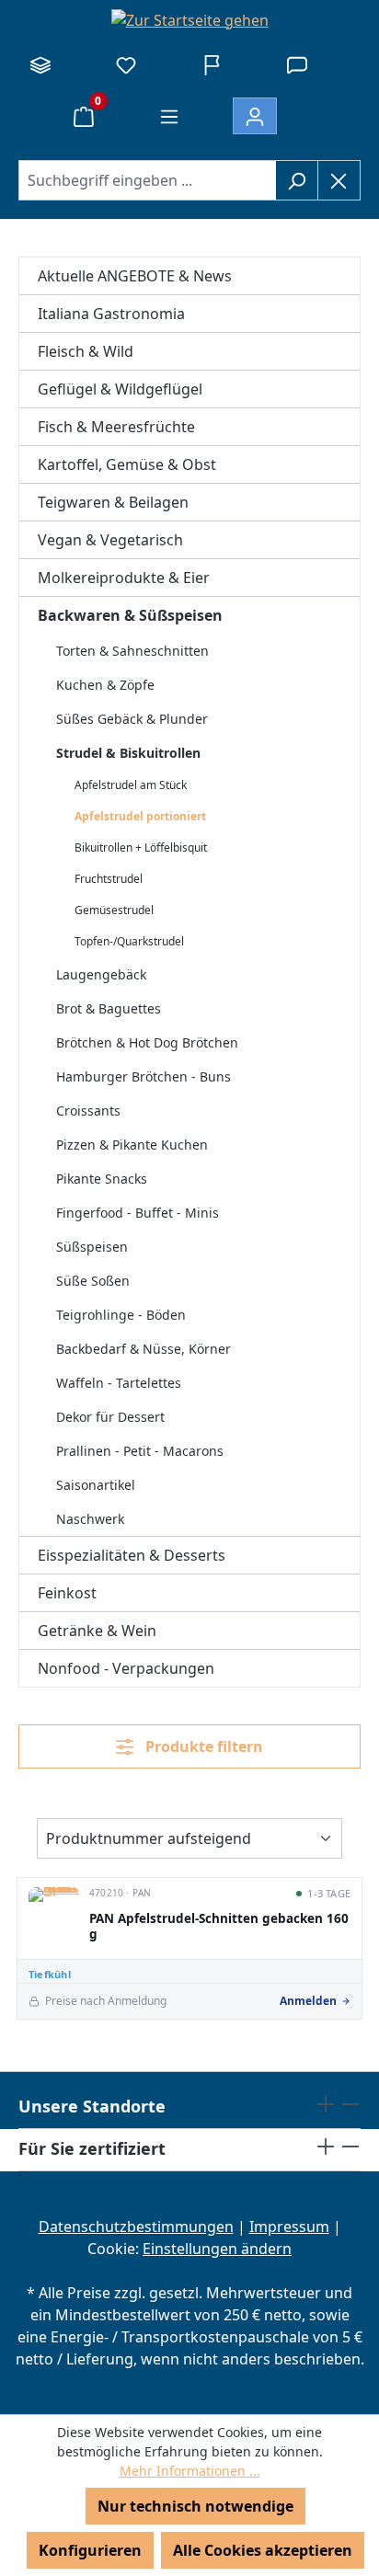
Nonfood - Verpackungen (126, 1668)
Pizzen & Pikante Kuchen (132, 1145)
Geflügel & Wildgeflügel (120, 389)
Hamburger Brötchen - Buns (144, 1076)
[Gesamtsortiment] (40, 64)
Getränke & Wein (97, 1631)
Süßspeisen (92, 1247)
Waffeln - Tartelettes (119, 1383)
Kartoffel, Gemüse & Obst (127, 464)
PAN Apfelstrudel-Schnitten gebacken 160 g (219, 1927)
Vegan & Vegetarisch (110, 540)
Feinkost (67, 1593)
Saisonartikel (96, 1485)
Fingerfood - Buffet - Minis (138, 1213)
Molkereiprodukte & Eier (124, 578)
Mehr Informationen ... (190, 2471)
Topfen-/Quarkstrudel (129, 941)
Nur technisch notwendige (195, 2506)
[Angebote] (212, 64)
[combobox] (147, 180)
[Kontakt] (297, 64)
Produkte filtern (202, 1746)
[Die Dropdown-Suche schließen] (339, 180)
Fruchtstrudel (109, 879)
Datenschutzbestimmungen (136, 2227)
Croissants (88, 1111)
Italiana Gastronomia (111, 314)
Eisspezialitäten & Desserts (132, 1555)
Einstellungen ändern (217, 2249)
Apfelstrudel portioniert (140, 816)
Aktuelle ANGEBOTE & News (135, 276)
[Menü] (169, 116)
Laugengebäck (101, 974)
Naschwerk (90, 1519)
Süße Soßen (93, 1281)
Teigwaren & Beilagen (113, 502)
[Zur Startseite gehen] (189, 19)
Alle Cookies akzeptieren (263, 2550)
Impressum (289, 2227)
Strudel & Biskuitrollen (128, 753)
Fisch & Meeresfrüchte (116, 427)
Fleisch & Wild (86, 351)
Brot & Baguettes (109, 1008)
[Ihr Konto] (255, 116)
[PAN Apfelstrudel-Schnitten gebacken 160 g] (54, 1913)
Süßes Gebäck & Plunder (132, 719)
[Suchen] (297, 180)
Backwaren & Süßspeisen (130, 615)
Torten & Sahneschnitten (132, 651)
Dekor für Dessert (110, 1417)
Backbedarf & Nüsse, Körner (144, 1349)
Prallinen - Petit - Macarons (140, 1451)
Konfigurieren (90, 2550)
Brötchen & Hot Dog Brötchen (147, 1042)
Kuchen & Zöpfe (105, 685)
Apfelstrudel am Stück (131, 785)
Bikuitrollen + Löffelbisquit (141, 847)
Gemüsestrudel (114, 910)
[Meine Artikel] (126, 64)
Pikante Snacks (102, 1179)
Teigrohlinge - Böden (121, 1315)
